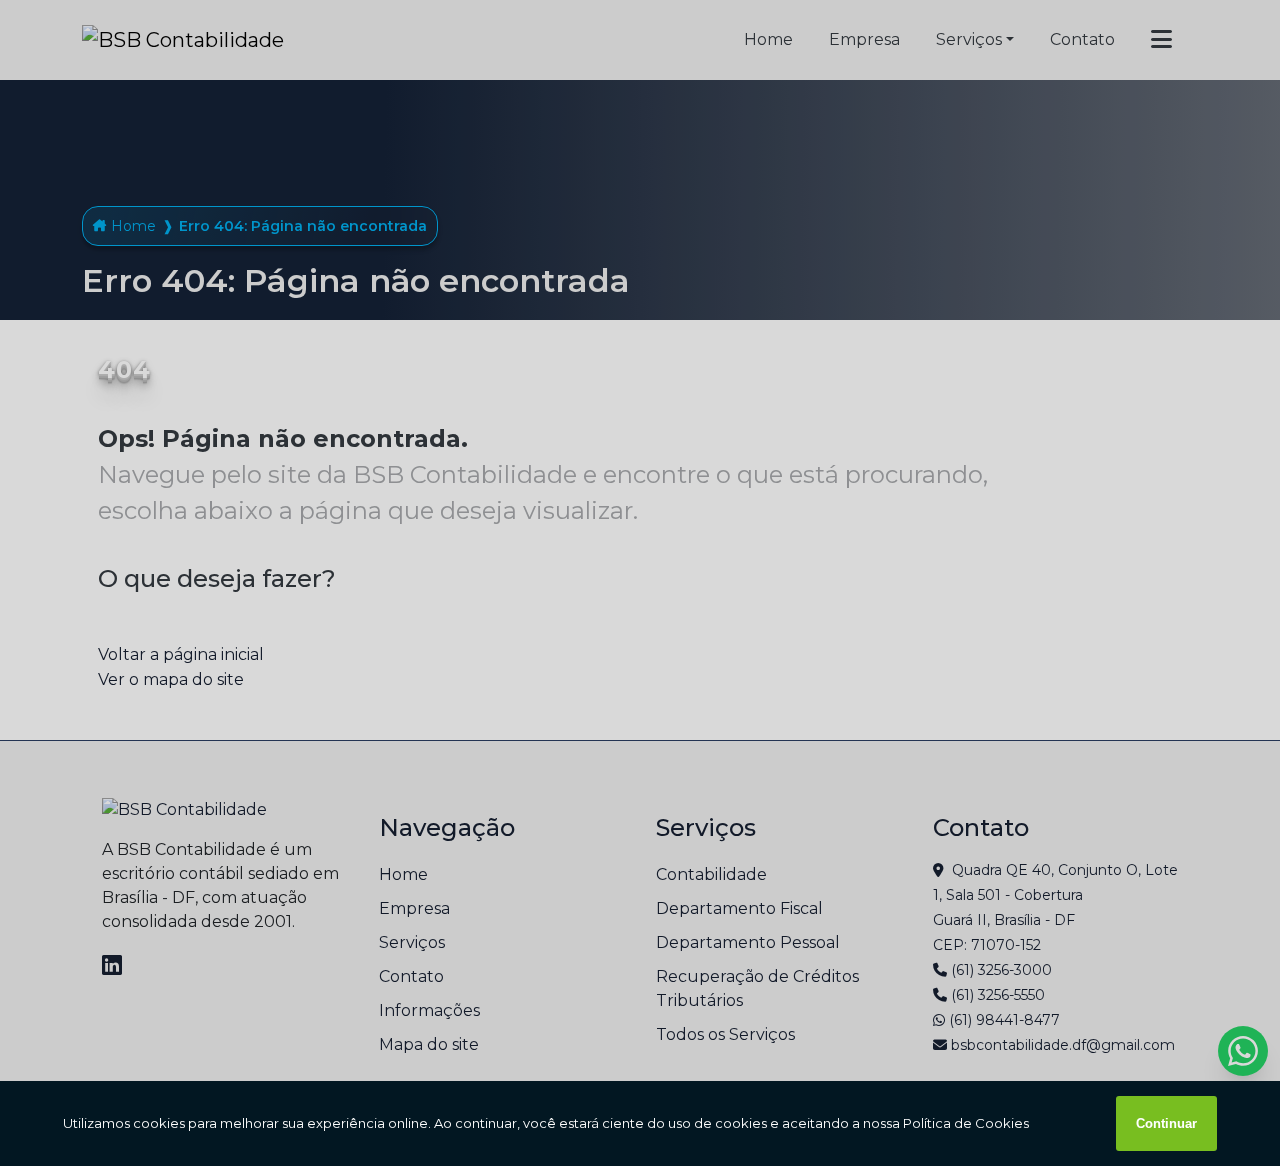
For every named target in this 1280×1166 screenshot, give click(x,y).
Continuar (1166, 1123)
